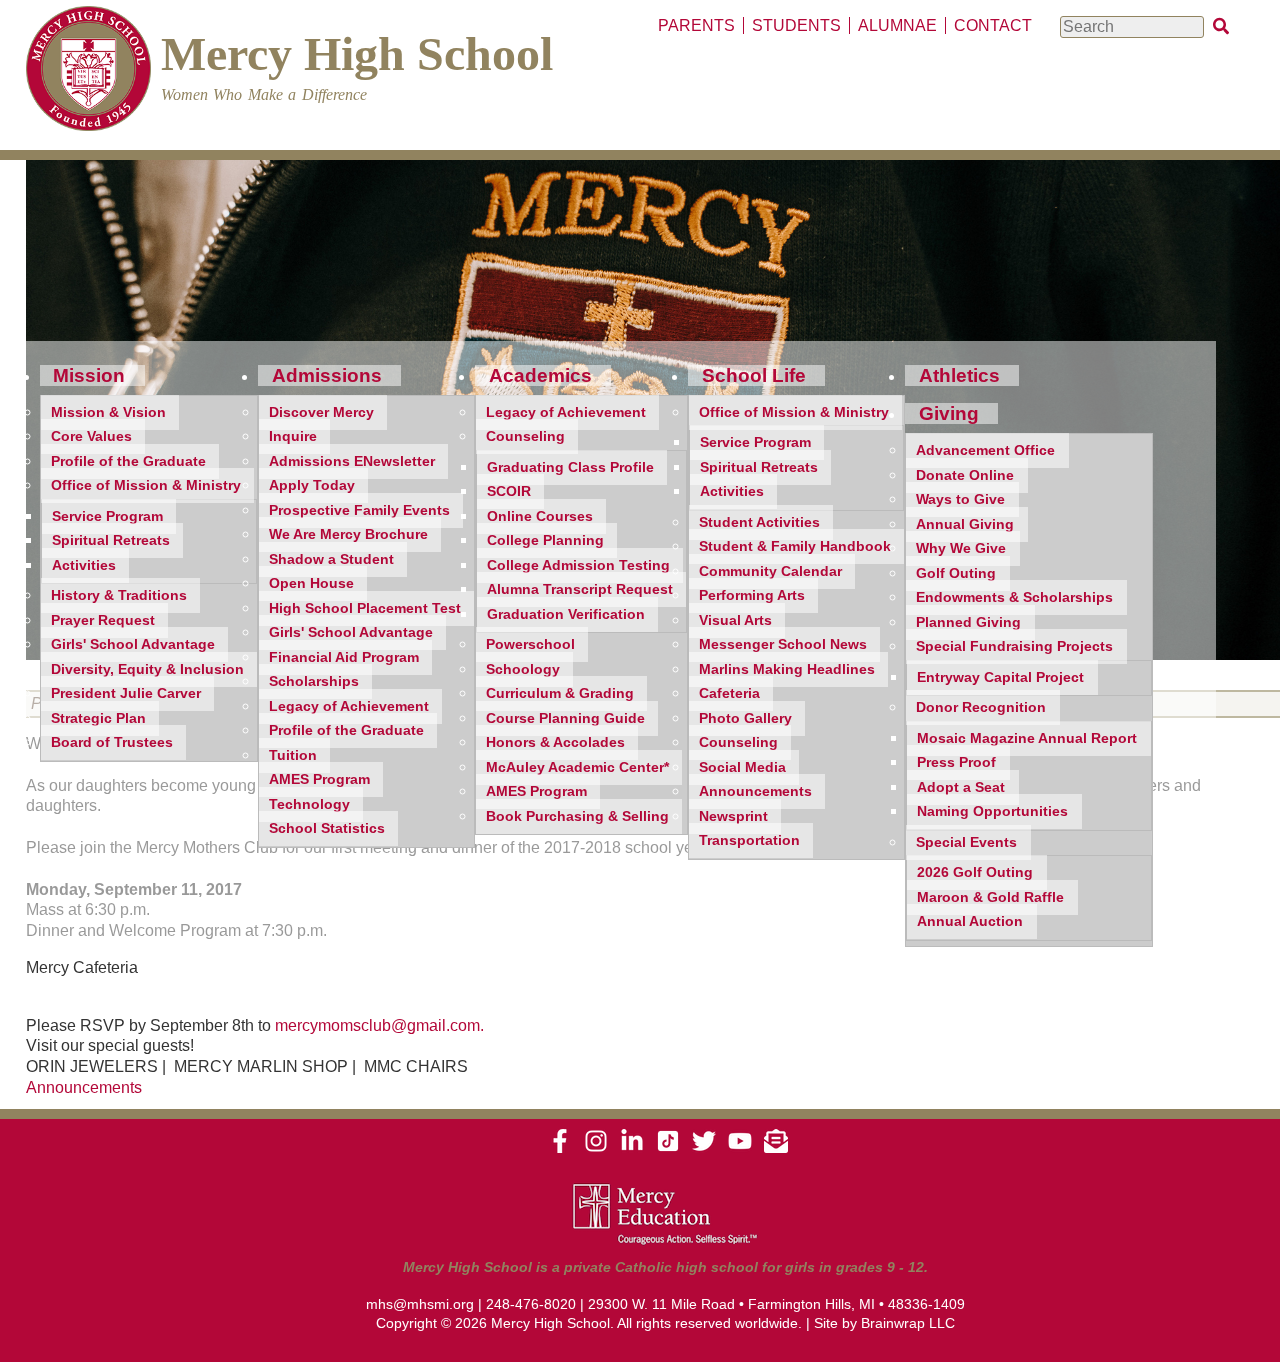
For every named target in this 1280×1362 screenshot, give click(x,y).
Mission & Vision (108, 412)
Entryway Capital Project (1000, 677)
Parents (696, 25)
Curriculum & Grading (560, 693)
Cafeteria (729, 693)
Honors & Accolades (555, 742)
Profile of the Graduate (128, 461)
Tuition (293, 755)
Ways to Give (960, 499)
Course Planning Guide (565, 718)
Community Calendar (770, 571)
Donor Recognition (981, 707)
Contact (993, 25)
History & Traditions (119, 595)
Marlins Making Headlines (787, 669)
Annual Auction (970, 921)
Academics (540, 375)
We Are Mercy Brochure (348, 534)
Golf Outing (956, 573)
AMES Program (319, 779)
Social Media (742, 767)
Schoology (523, 669)
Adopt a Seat (961, 787)
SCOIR (509, 491)
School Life (754, 375)
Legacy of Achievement (349, 706)
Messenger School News (783, 644)
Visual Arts (735, 620)
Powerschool (530, 644)
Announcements (755, 791)
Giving (949, 413)
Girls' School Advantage (133, 644)
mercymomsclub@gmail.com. (379, 1025)
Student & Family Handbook (795, 546)
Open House (311, 583)
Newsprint (733, 816)
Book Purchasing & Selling (577, 816)
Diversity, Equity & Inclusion (147, 669)
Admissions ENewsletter (352, 461)
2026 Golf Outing (975, 872)
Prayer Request (103, 620)
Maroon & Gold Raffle (990, 897)
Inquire (293, 436)
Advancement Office (985, 450)
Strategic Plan (98, 718)
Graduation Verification (566, 614)
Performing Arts (752, 595)
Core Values (91, 436)
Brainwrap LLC (908, 1323)
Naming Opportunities (992, 811)
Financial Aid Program (344, 657)
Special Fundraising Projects (1014, 646)
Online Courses (540, 516)
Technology (309, 804)
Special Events (966, 842)
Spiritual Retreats (111, 540)
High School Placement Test (365, 608)
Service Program (107, 516)
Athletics (959, 375)
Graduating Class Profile (570, 467)
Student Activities (759, 522)
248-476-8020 (531, 1304)
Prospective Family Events (359, 510)
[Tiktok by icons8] (668, 1148)
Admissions (327, 375)
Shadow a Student (331, 559)
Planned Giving (968, 622)
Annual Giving (965, 524)
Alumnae (897, 25)
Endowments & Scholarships (1014, 597)
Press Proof (956, 762)
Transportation (749, 840)
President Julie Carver (126, 693)
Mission (89, 375)
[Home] (88, 71)
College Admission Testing (578, 565)
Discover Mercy (321, 412)
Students (796, 25)
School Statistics (327, 828)
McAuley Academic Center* (577, 767)
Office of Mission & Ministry (146, 485)
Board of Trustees (112, 742)
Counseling (525, 436)
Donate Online (965, 475)
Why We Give (961, 548)
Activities (84, 565)
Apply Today (312, 485)
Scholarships (314, 681)
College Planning (545, 540)
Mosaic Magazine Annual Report (1027, 738)
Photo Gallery (745, 718)
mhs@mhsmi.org (420, 1304)
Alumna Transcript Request (580, 589)
